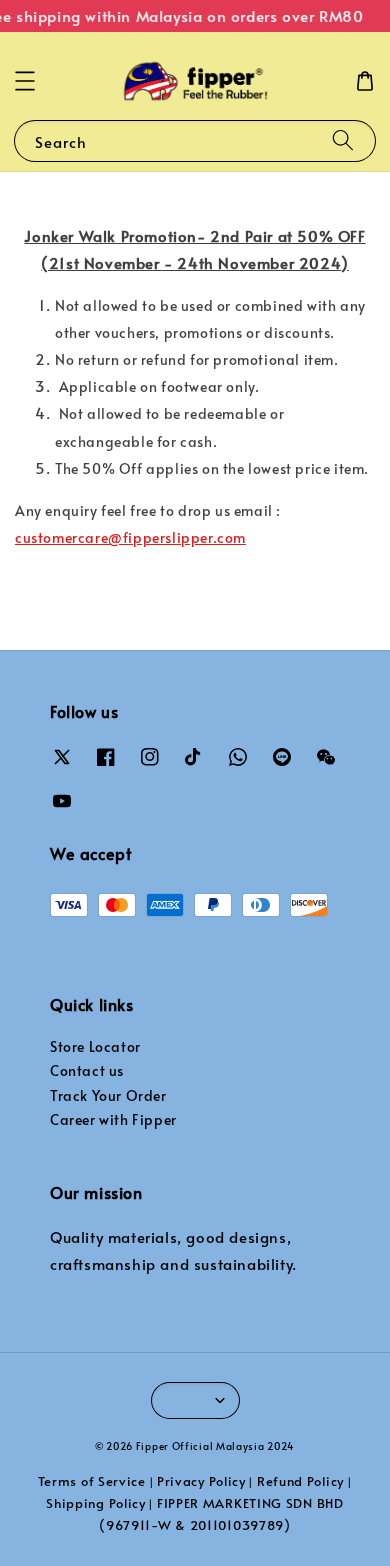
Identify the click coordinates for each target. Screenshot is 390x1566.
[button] (25, 81)
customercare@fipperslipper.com (130, 537)
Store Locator (95, 1046)
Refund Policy (300, 1481)
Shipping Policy (96, 1503)
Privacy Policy (201, 1481)
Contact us (87, 1070)
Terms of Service (92, 1481)
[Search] (343, 140)
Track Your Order (108, 1095)
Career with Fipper (113, 1119)
